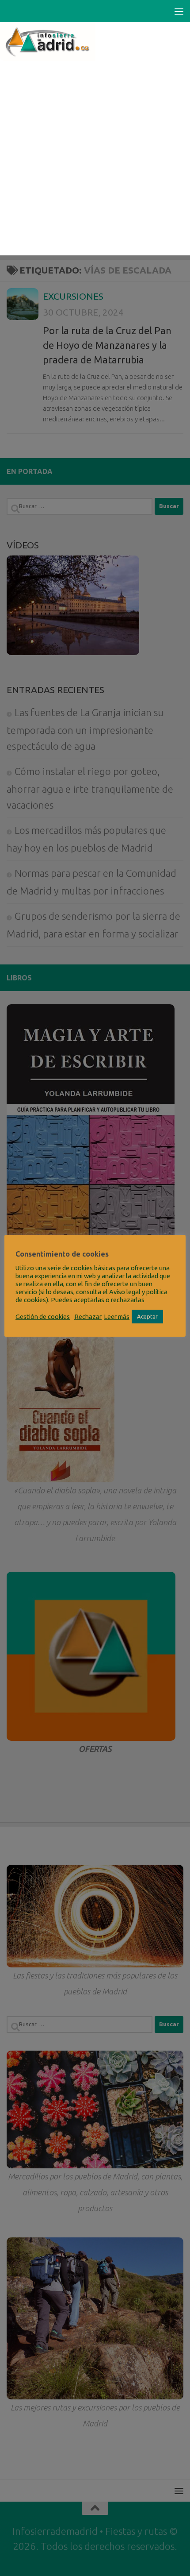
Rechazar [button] (88, 1317)
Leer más (117, 1317)
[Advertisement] (95, 160)
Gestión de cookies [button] (43, 1317)
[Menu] (179, 11)
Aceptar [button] (147, 1316)
